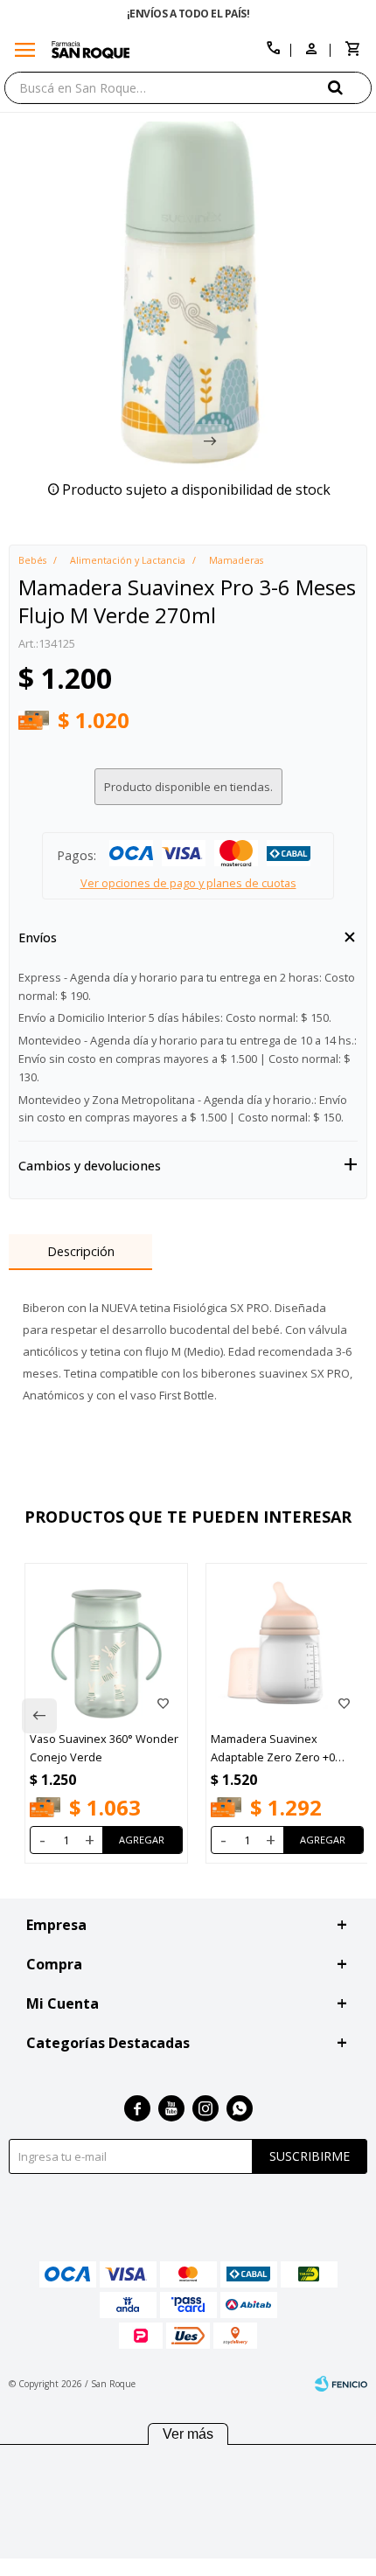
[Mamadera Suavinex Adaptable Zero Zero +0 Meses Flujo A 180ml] (287, 1645)
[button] (350, 87)
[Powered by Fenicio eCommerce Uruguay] (341, 2384)
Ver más (188, 2434)
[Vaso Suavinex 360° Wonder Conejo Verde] (106, 1645)
